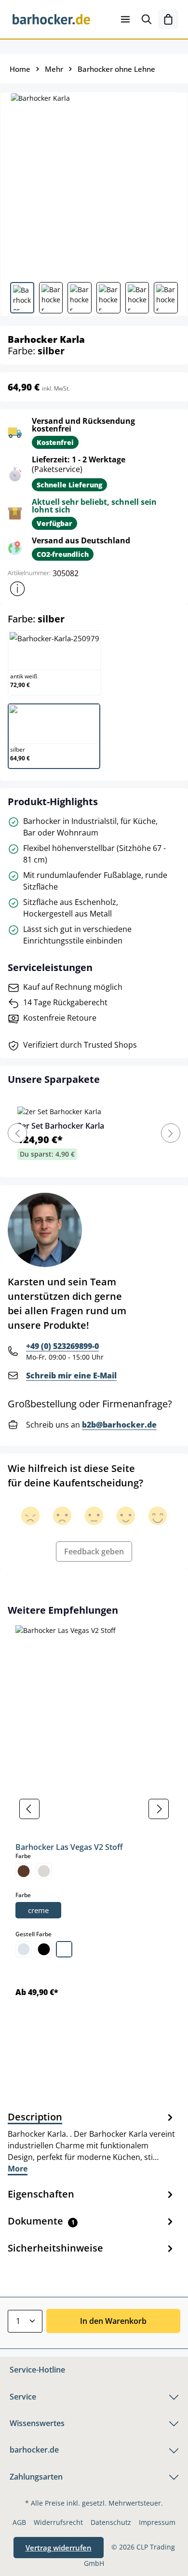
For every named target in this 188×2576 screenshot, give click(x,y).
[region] (94, 1809)
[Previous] (17, 1133)
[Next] (171, 1133)
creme (38, 1910)
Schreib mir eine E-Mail (71, 1376)
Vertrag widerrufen (59, 2548)
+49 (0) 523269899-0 (62, 1346)
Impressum (157, 2522)
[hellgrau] (44, 1871)
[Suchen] (147, 19)
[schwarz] (44, 1949)
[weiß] (64, 1949)
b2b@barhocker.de (119, 1425)
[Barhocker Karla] (94, 183)
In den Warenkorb (113, 2321)
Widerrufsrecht (58, 2522)
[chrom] (24, 1949)
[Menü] (125, 19)
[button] (17, 589)
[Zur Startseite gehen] (51, 19)
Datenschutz (111, 2522)
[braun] (24, 1871)
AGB (19, 2522)
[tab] (92, 2142)
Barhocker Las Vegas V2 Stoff (69, 1847)
